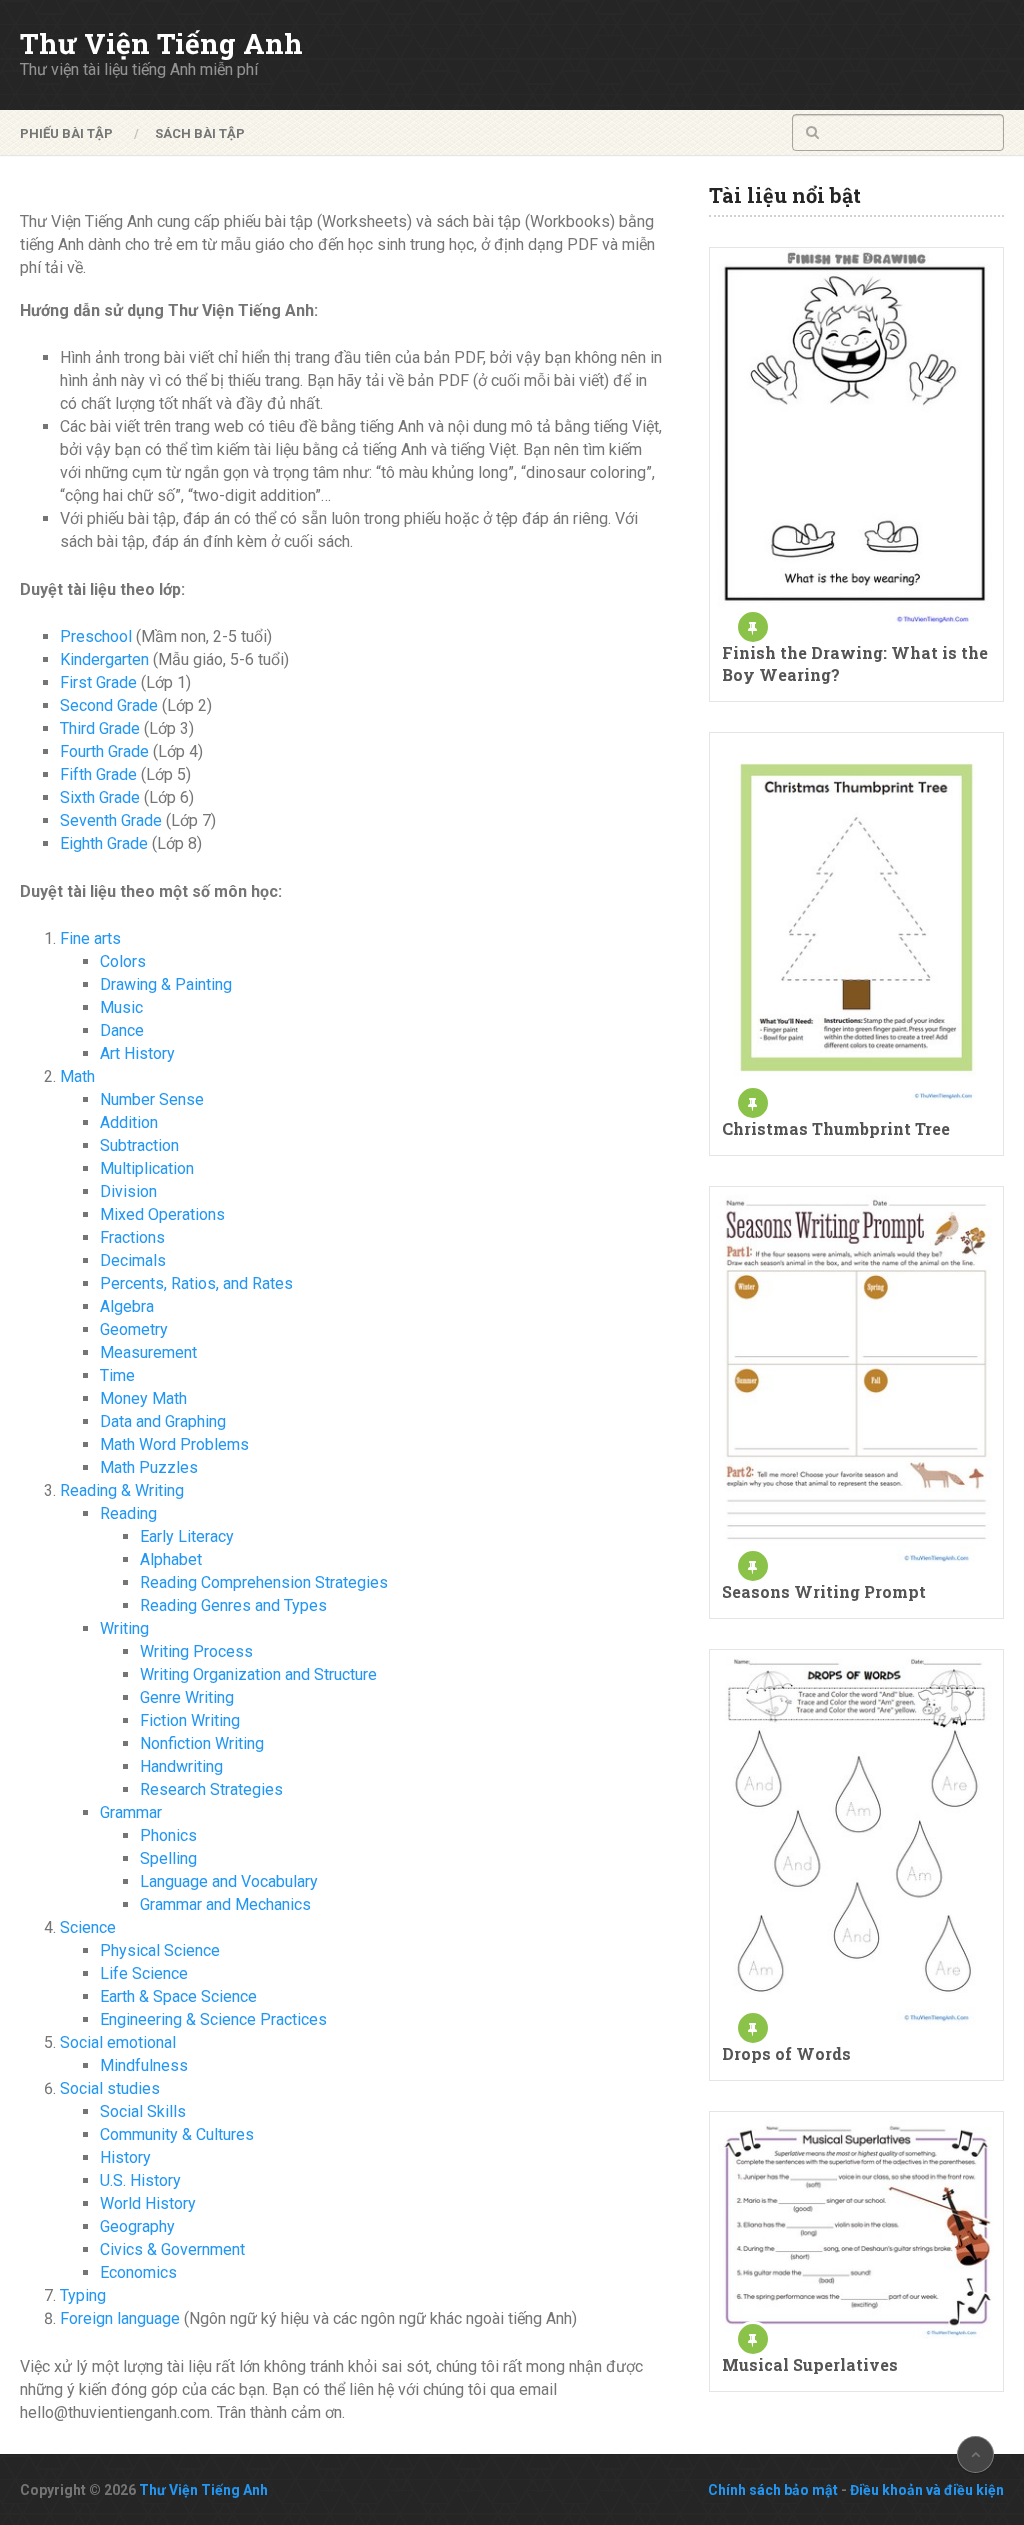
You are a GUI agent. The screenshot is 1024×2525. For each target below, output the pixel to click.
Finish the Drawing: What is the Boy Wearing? (855, 663)
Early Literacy (187, 1536)
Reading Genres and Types (233, 1605)
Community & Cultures (177, 2134)
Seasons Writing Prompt (824, 1591)
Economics (138, 2272)
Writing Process (196, 1651)
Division (128, 1191)
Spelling (168, 1858)
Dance (122, 1030)
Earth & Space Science (178, 1996)
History (125, 2157)
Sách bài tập (200, 133)
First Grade (98, 682)
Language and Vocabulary (229, 1881)
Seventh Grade (111, 820)
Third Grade (100, 728)
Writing (124, 1628)
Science (88, 1927)
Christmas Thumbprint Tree (836, 1128)
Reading (128, 1513)
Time (117, 1375)
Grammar (131, 1812)
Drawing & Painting (166, 984)
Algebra (127, 1306)
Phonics (168, 1835)
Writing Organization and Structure (258, 1674)
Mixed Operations (162, 1214)
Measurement (148, 1352)
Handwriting (181, 1766)
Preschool (96, 636)
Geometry (134, 1329)
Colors (123, 961)
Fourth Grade (104, 751)
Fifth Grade (98, 774)
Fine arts (90, 938)
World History (148, 2203)
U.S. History (140, 2180)
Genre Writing (187, 1697)
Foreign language (120, 2318)
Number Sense (152, 1099)
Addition (129, 1122)
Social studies (110, 2088)
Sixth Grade (100, 797)
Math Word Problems (174, 1444)
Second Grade (109, 705)
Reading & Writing (122, 1490)
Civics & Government (172, 2249)
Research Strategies (211, 1789)
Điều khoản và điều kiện (927, 2490)
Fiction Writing (190, 1720)
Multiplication (147, 1168)
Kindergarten (104, 659)
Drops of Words (786, 2053)
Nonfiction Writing (202, 1743)
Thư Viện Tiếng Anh (161, 44)
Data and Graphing (163, 1421)
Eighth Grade (104, 843)
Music (121, 1007)
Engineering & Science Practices (213, 2019)
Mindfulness (144, 2065)
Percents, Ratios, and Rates (196, 1283)
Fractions (132, 1237)
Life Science (144, 1973)
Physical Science (160, 1950)
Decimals (133, 1260)
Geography (137, 2226)
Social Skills (143, 2111)
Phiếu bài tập (66, 133)
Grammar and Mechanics (225, 1904)
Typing (83, 2295)
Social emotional (118, 2042)
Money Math (143, 1398)
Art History (137, 1053)
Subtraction (139, 1145)
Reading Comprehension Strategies (264, 1582)
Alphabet (171, 1559)
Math (77, 1076)
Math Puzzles (149, 1467)
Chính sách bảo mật (773, 2490)
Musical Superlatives (810, 2364)
